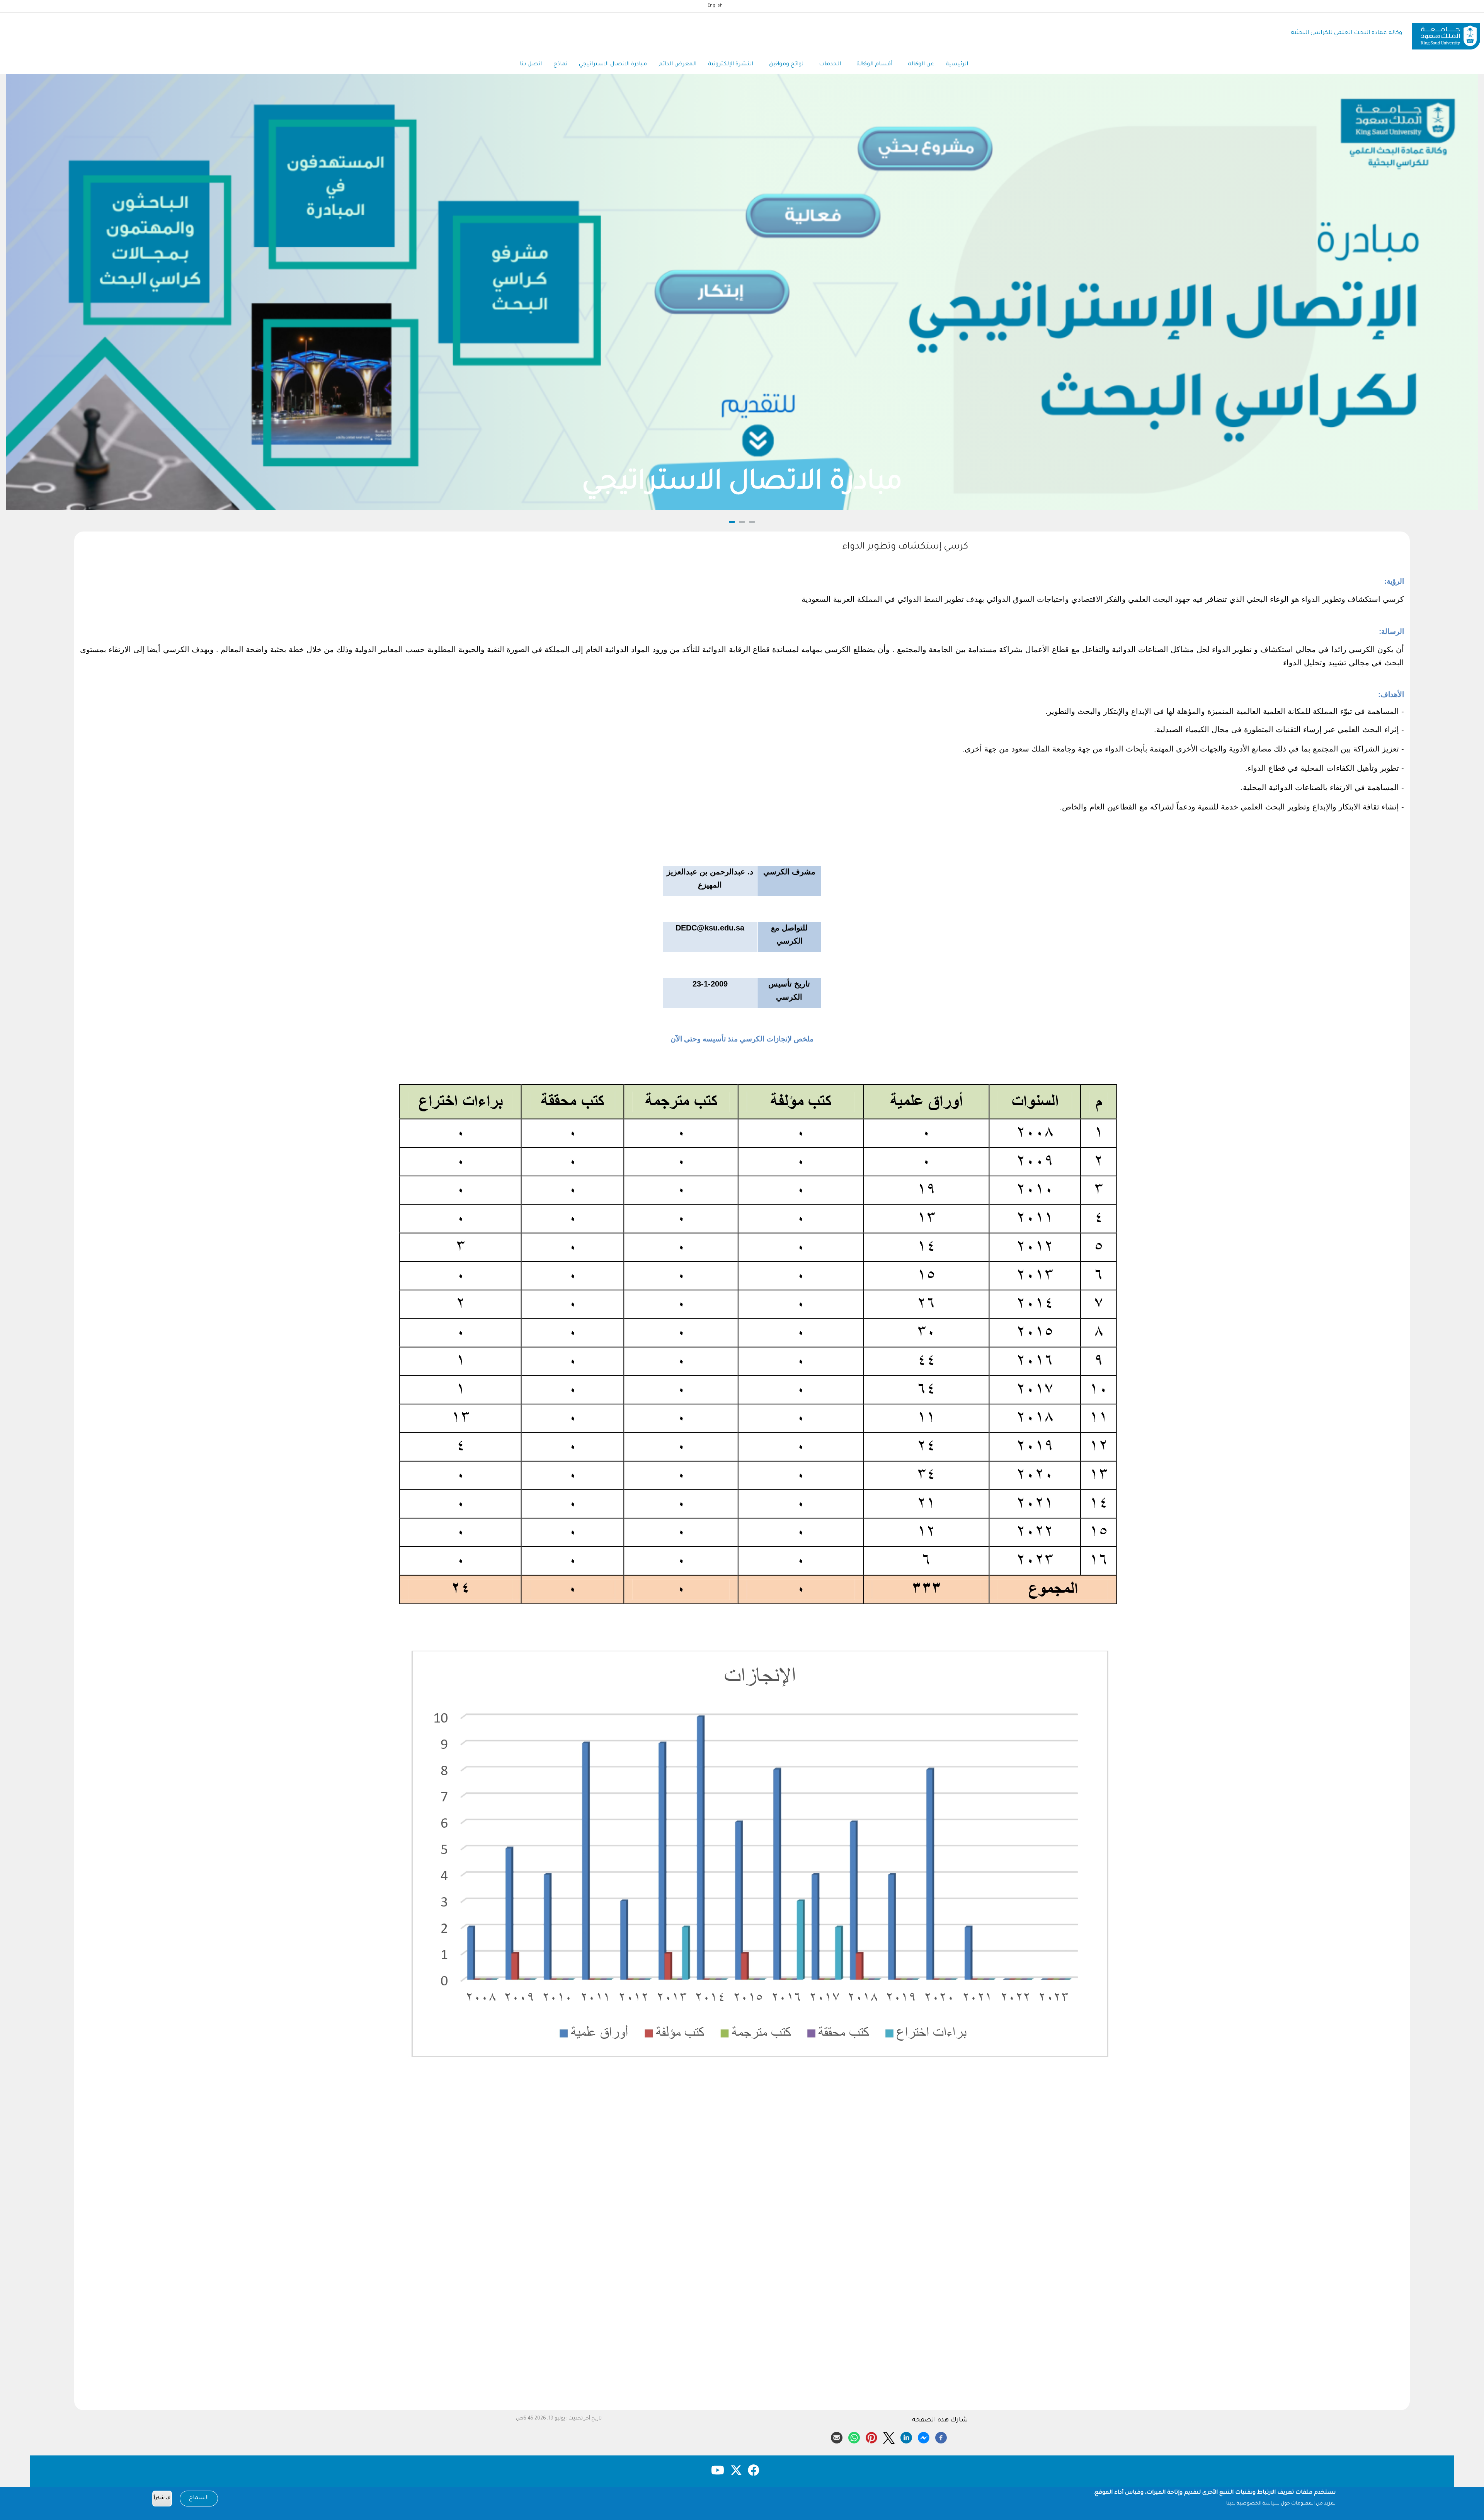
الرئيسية (957, 65)
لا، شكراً (162, 2499)
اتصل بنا (531, 65)
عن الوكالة (921, 65)
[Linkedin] (906, 2437)
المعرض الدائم (677, 65)
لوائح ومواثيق (786, 65)
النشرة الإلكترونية (731, 65)
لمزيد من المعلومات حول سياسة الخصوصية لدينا (1281, 2504)
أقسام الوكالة (874, 65)
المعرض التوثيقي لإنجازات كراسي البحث (742, 484)
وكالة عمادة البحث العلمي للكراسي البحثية (1346, 33)
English (715, 6)
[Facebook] (941, 2437)
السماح (199, 2498)
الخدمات (830, 65)
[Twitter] (889, 2437)
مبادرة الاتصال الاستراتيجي (613, 65)
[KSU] (1446, 33)
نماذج (560, 65)
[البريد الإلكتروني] (837, 2437)
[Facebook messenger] (924, 2437)
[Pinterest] (871, 2437)
